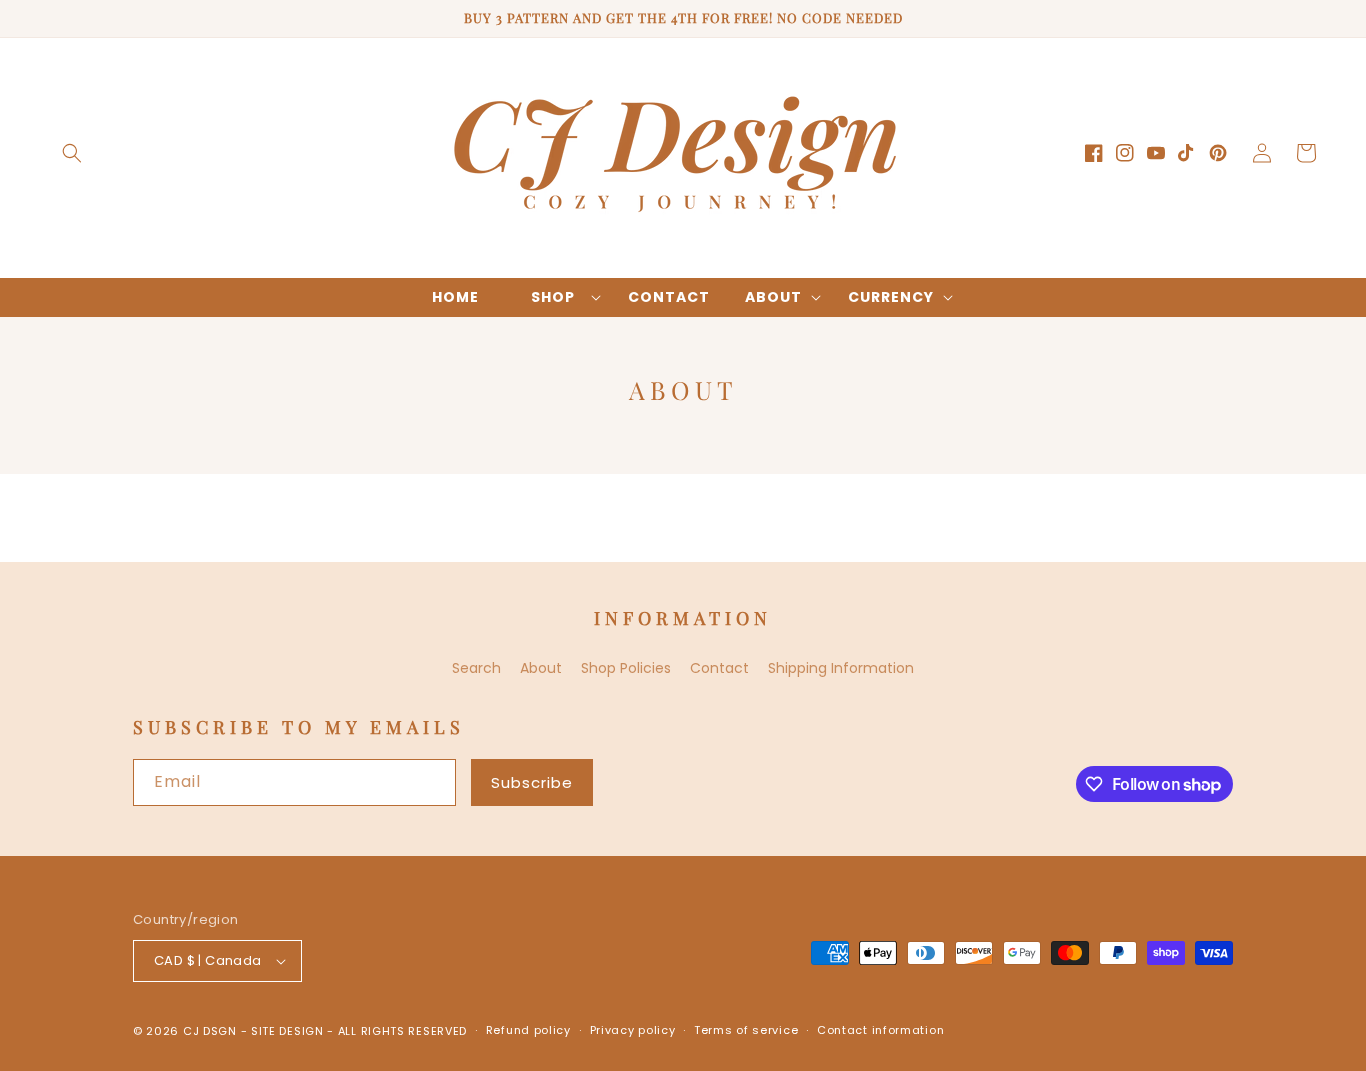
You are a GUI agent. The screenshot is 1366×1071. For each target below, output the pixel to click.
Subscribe (532, 782)
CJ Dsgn (210, 1031)
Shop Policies (626, 668)
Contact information (880, 1030)
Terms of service (746, 1030)
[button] (72, 153)
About (541, 668)
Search (476, 668)
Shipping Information (841, 668)
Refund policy (528, 1030)
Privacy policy (633, 1030)
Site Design (287, 1031)
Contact (719, 668)
